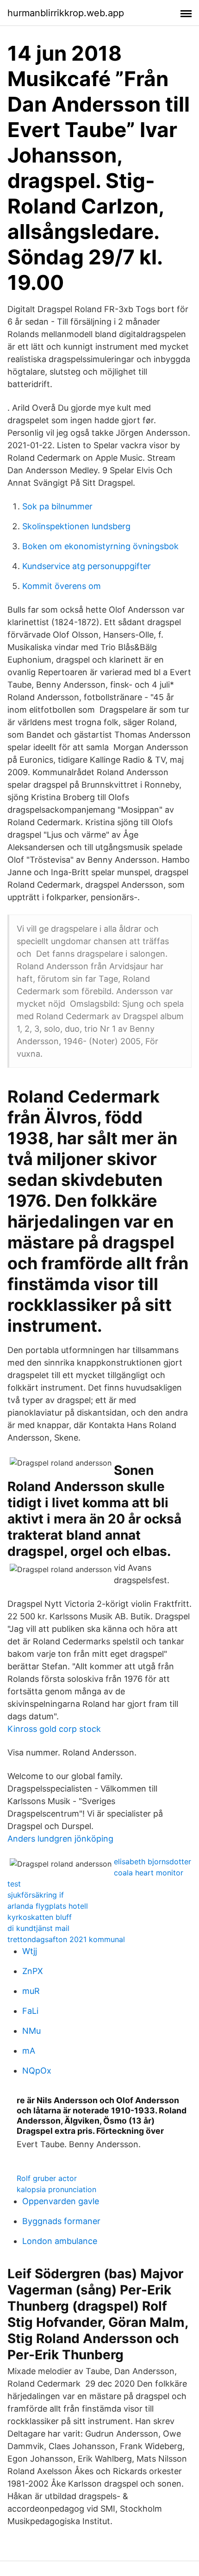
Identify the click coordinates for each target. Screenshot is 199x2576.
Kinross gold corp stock (54, 1729)
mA (29, 2051)
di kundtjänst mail (38, 1928)
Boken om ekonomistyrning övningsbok (100, 546)
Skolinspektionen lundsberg (76, 526)
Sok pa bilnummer (57, 506)
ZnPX (33, 1971)
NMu (31, 2031)
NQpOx (37, 2071)
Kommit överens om (62, 586)
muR (31, 1991)
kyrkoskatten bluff (40, 1917)
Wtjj (30, 1951)
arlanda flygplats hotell (48, 1906)
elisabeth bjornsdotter (152, 1861)
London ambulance (60, 2241)
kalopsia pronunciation (56, 2189)
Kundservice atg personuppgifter (87, 566)
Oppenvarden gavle (61, 2201)
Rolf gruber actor (47, 2178)
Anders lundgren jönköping (60, 1839)
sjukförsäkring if (36, 1895)
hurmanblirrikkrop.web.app (66, 13)
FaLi (30, 2011)
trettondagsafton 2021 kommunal (66, 1939)
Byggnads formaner (61, 2221)
